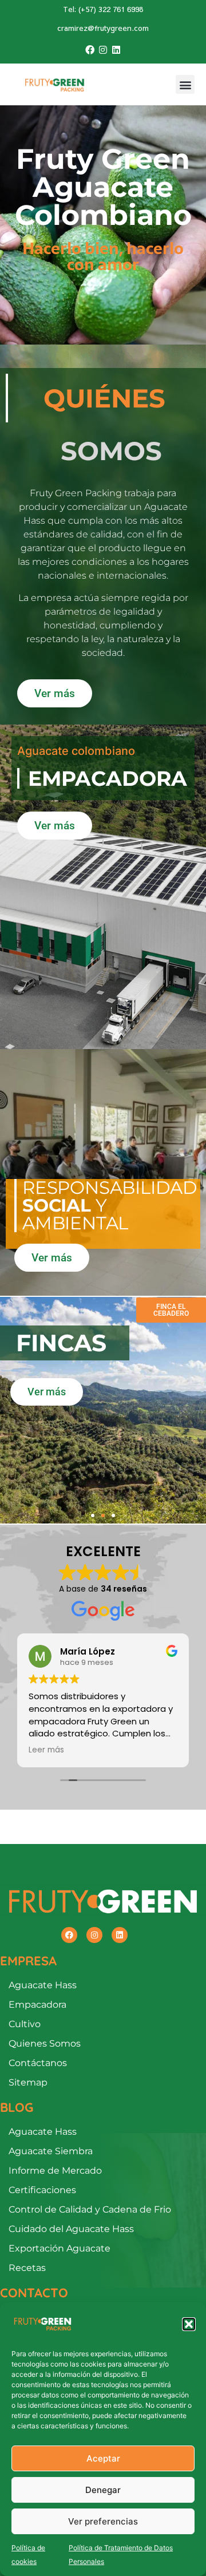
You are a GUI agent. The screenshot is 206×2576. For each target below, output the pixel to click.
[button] (189, 2324)
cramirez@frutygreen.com (103, 28)
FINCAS (61, 1343)
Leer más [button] (46, 1750)
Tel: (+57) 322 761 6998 (103, 9)
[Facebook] (89, 50)
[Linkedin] (116, 50)
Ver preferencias (103, 2521)
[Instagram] (103, 50)
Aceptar (103, 2458)
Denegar (103, 2490)
